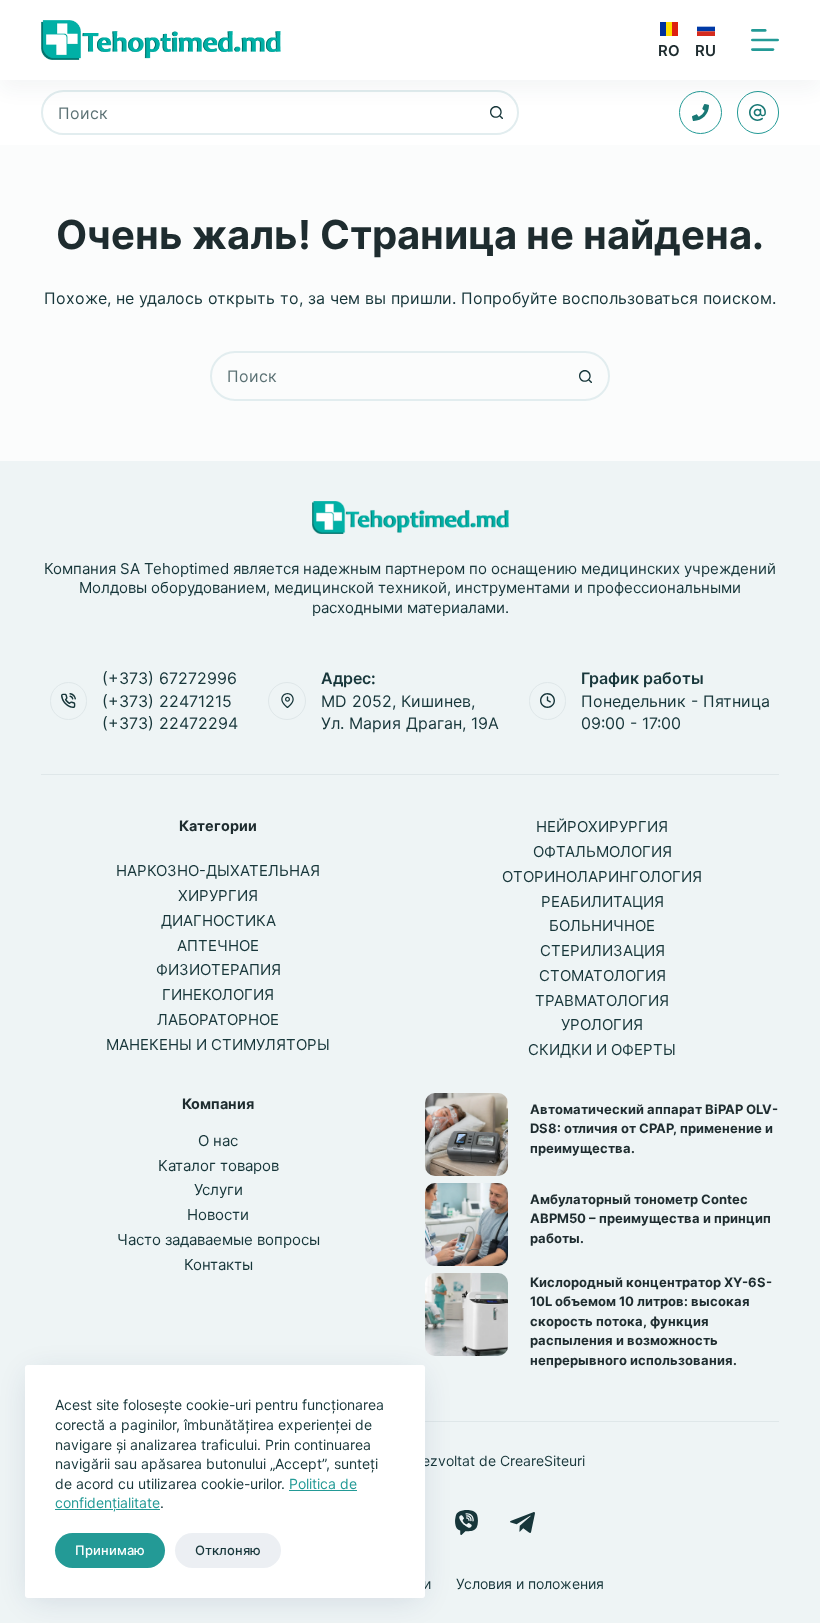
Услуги (218, 1189)
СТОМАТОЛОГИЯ (602, 975)
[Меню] (765, 40)
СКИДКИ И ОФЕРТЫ (602, 1049)
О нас (218, 1140)
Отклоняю (228, 1550)
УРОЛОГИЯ (602, 1024)
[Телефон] (700, 112)
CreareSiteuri (542, 1460)
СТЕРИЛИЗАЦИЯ (602, 950)
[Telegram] (522, 1522)
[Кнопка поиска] (496, 112)
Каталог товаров (218, 1165)
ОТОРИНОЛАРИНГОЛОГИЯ (602, 876)
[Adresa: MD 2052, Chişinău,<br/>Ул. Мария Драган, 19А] (287, 701)
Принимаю (110, 1550)
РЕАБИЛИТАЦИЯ (602, 901)
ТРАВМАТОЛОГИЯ (602, 1000)
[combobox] (259, 112)
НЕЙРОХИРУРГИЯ (602, 826)
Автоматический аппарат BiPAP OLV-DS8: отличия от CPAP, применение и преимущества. (654, 1128)
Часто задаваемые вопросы (218, 1239)
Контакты (218, 1264)
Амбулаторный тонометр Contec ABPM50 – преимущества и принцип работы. (650, 1218)
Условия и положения (530, 1583)
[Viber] (466, 1522)
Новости (218, 1214)
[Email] (758, 112)
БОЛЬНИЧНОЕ (602, 925)
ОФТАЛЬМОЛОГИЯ (602, 851)
